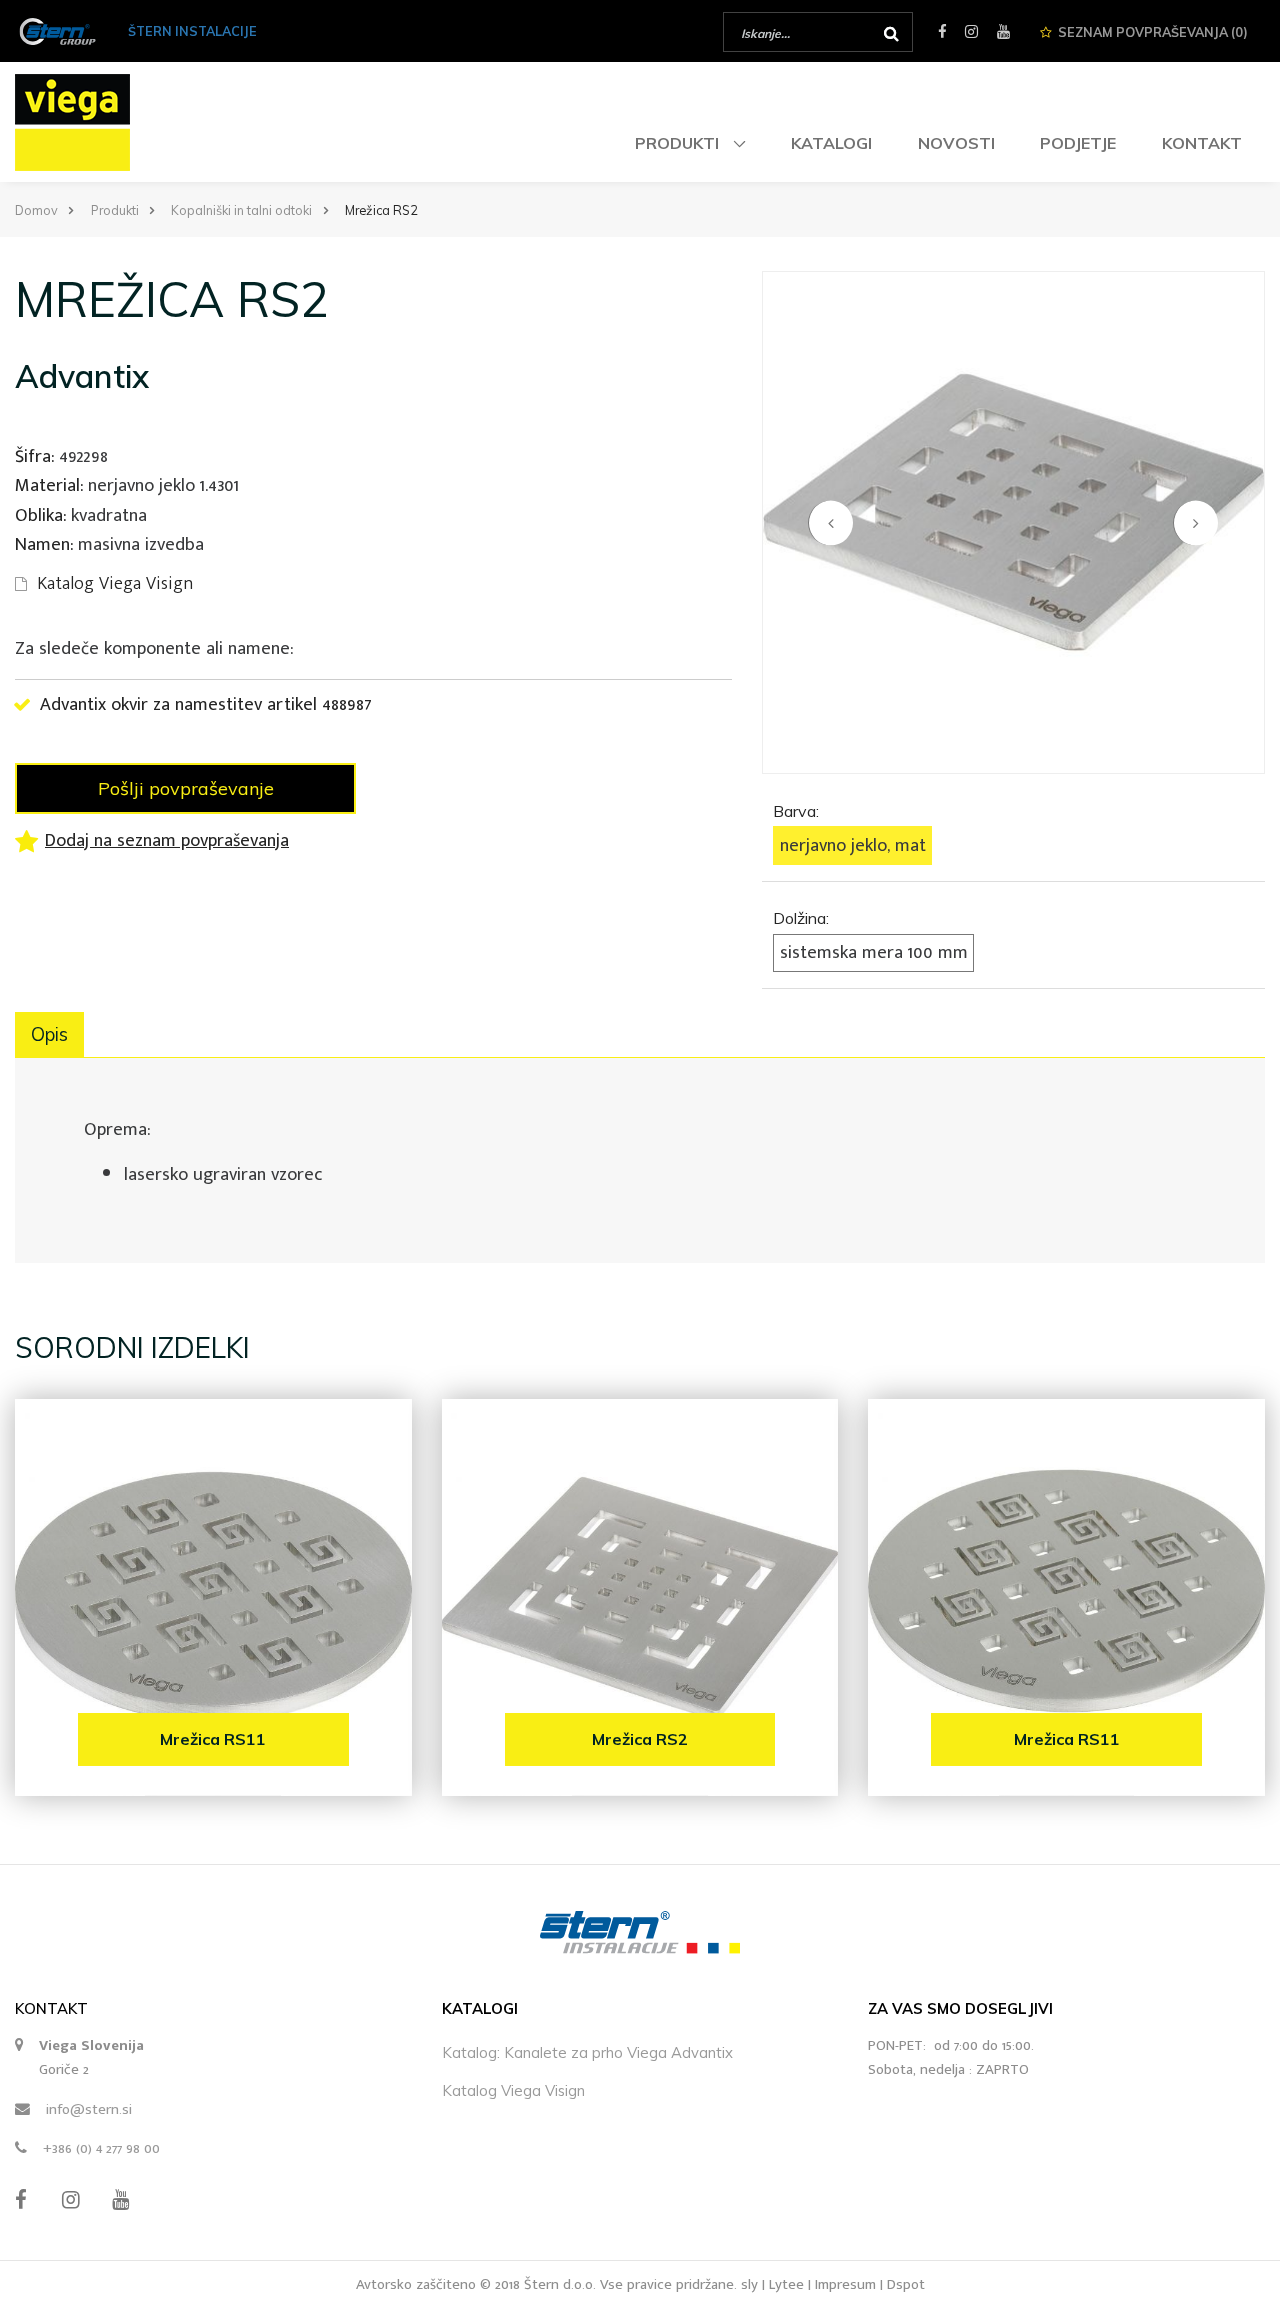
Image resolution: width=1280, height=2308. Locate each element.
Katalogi (831, 143)
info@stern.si (89, 2109)
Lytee (786, 2284)
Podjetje (1078, 143)
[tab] (1013, 827)
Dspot (906, 2284)
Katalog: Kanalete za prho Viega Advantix (587, 2052)
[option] (1013, 522)
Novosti (956, 143)
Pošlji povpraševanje (186, 788)
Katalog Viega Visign (513, 2090)
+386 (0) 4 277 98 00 (101, 2148)
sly (749, 2284)
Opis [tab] (49, 1034)
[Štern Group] (57, 30)
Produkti (679, 143)
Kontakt (1202, 143)
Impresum (845, 2284)
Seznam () (1153, 32)
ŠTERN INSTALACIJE (192, 31)
